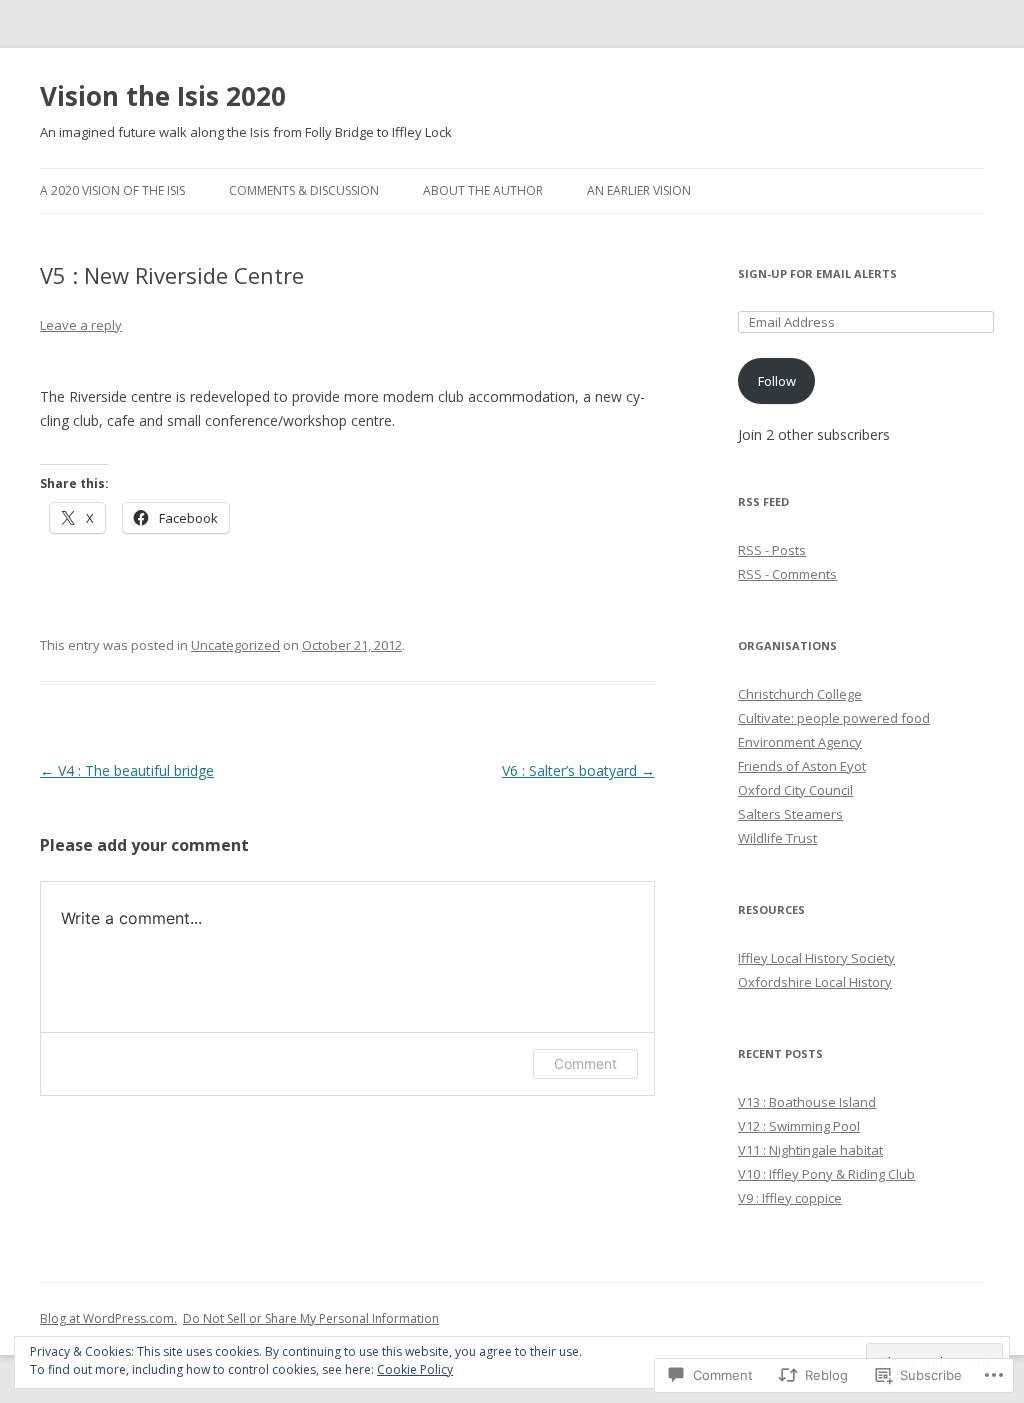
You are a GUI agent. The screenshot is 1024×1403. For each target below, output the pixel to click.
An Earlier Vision (639, 190)
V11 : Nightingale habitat (810, 1150)
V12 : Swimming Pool (799, 1126)
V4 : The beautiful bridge (127, 770)
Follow (777, 381)
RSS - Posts (772, 550)
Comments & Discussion (304, 190)
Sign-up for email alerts (817, 273)
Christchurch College (800, 694)
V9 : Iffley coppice (790, 1198)
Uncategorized (235, 645)
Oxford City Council (795, 790)
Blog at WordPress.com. (108, 1318)
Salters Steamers (790, 814)
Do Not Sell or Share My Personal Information (311, 1318)
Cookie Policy (415, 1369)
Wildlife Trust (777, 838)
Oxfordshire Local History (815, 982)
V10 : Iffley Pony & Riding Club (826, 1174)
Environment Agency (800, 742)
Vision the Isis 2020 (163, 96)
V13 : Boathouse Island (807, 1102)
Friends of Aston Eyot (802, 766)
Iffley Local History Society (816, 958)
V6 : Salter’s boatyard (578, 770)
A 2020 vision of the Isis (112, 190)
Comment (585, 1063)
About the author (483, 190)
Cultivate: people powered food (834, 718)
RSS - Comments (787, 574)
